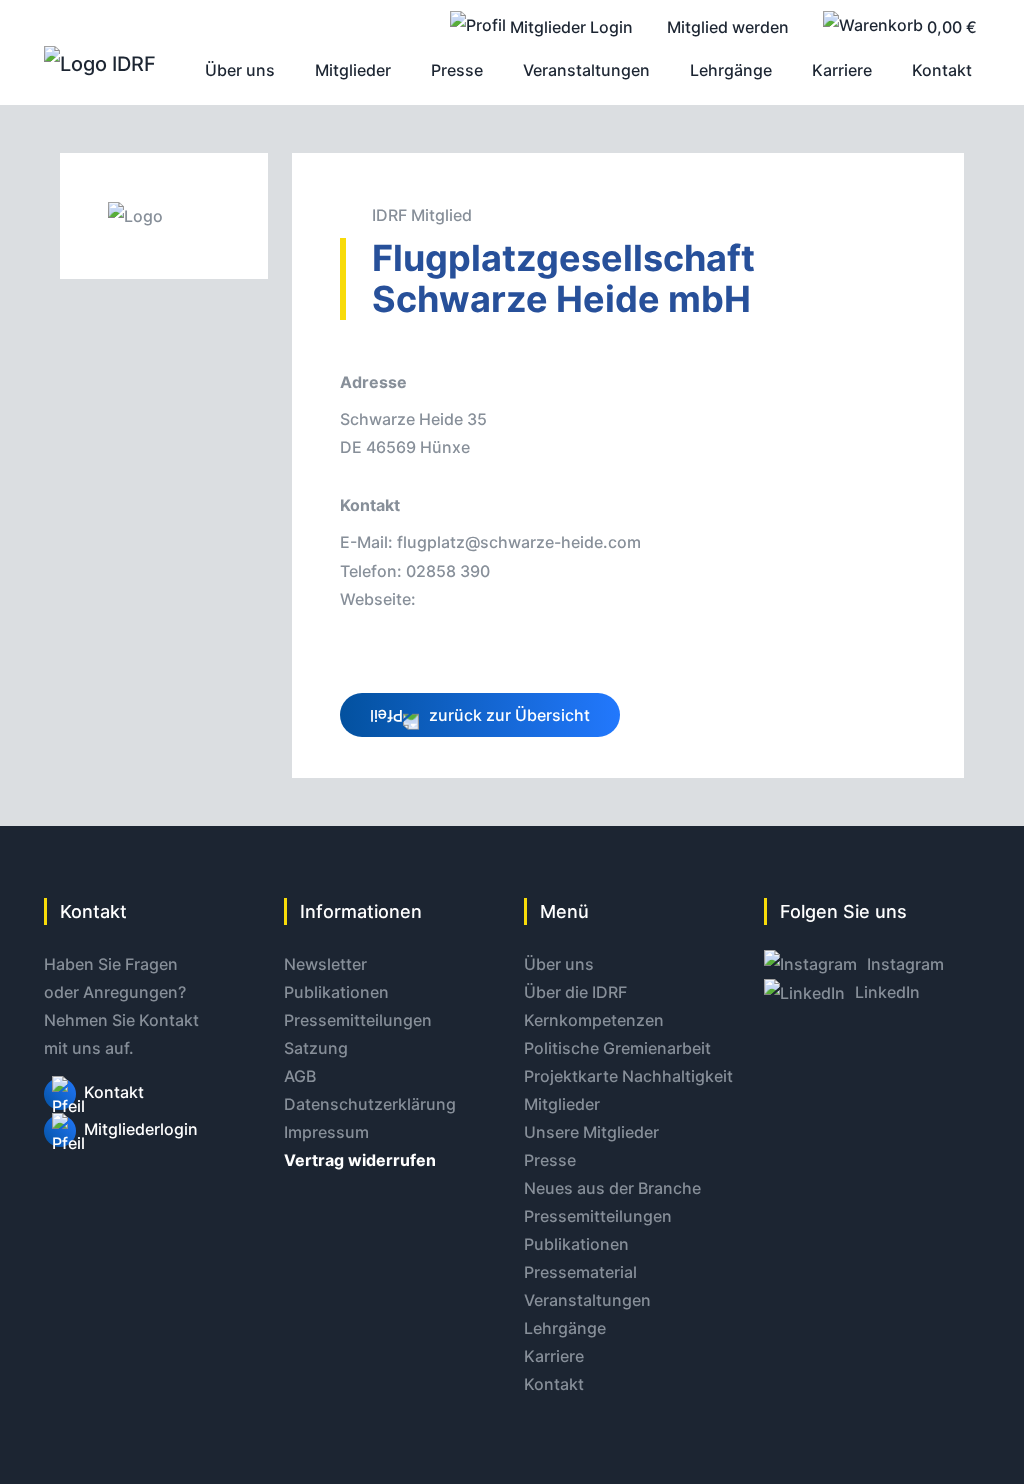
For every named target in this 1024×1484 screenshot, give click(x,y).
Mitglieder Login (569, 27)
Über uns (559, 964)
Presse (550, 1160)
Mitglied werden (728, 27)
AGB (300, 1076)
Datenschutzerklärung (370, 1104)
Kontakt (114, 1092)
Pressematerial (580, 1272)
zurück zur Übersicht (507, 715)
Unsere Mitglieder (591, 1132)
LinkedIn (885, 992)
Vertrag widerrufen (360, 1160)
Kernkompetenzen (594, 1020)
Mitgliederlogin (141, 1129)
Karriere (554, 1356)
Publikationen (336, 992)
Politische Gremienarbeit (617, 1048)
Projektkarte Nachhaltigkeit (628, 1076)
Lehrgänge (565, 1328)
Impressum (326, 1132)
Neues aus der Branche (612, 1188)
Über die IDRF (575, 992)
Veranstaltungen (587, 1300)
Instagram (903, 964)
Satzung (316, 1048)
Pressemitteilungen (358, 1020)
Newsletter (325, 964)
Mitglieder (562, 1104)
